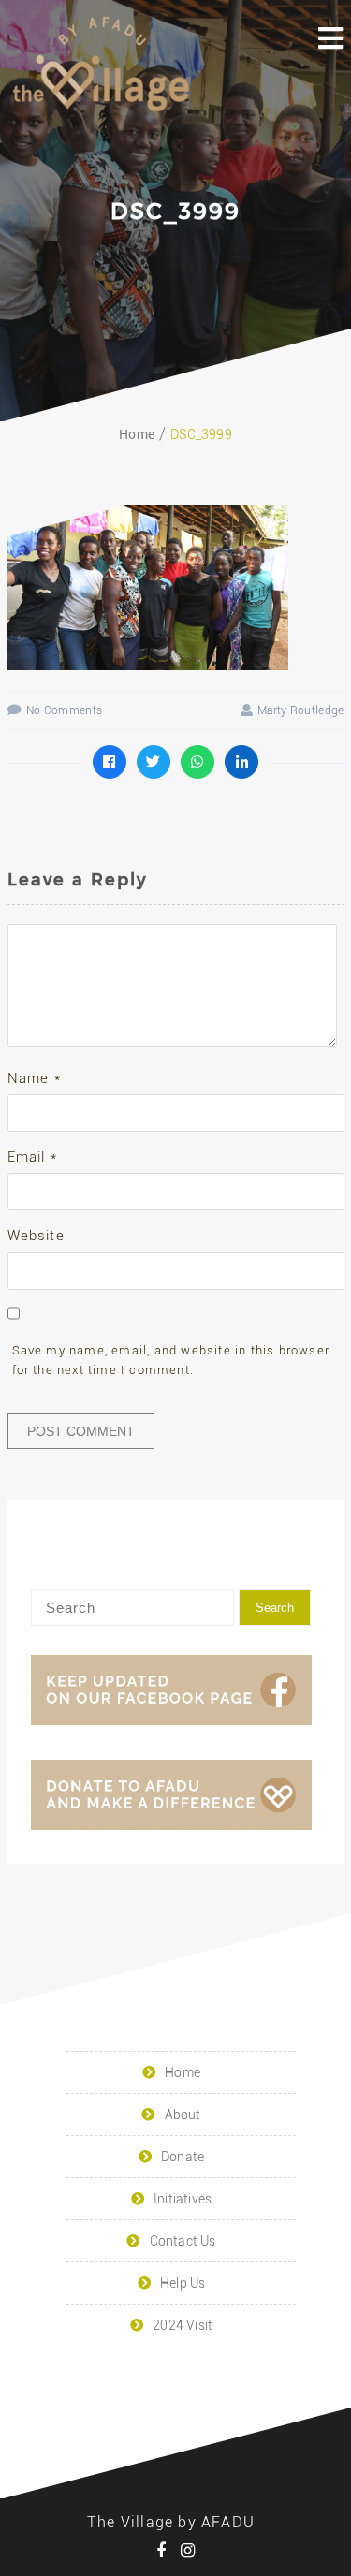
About (183, 2115)
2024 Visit (183, 2325)
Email (32, 1157)
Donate (183, 2157)
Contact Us (183, 2241)
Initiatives (183, 2199)
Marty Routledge (301, 710)
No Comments (64, 710)
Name (34, 1078)
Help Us (183, 2283)
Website (36, 1236)
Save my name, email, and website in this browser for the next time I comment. (171, 1360)
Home (183, 2072)
